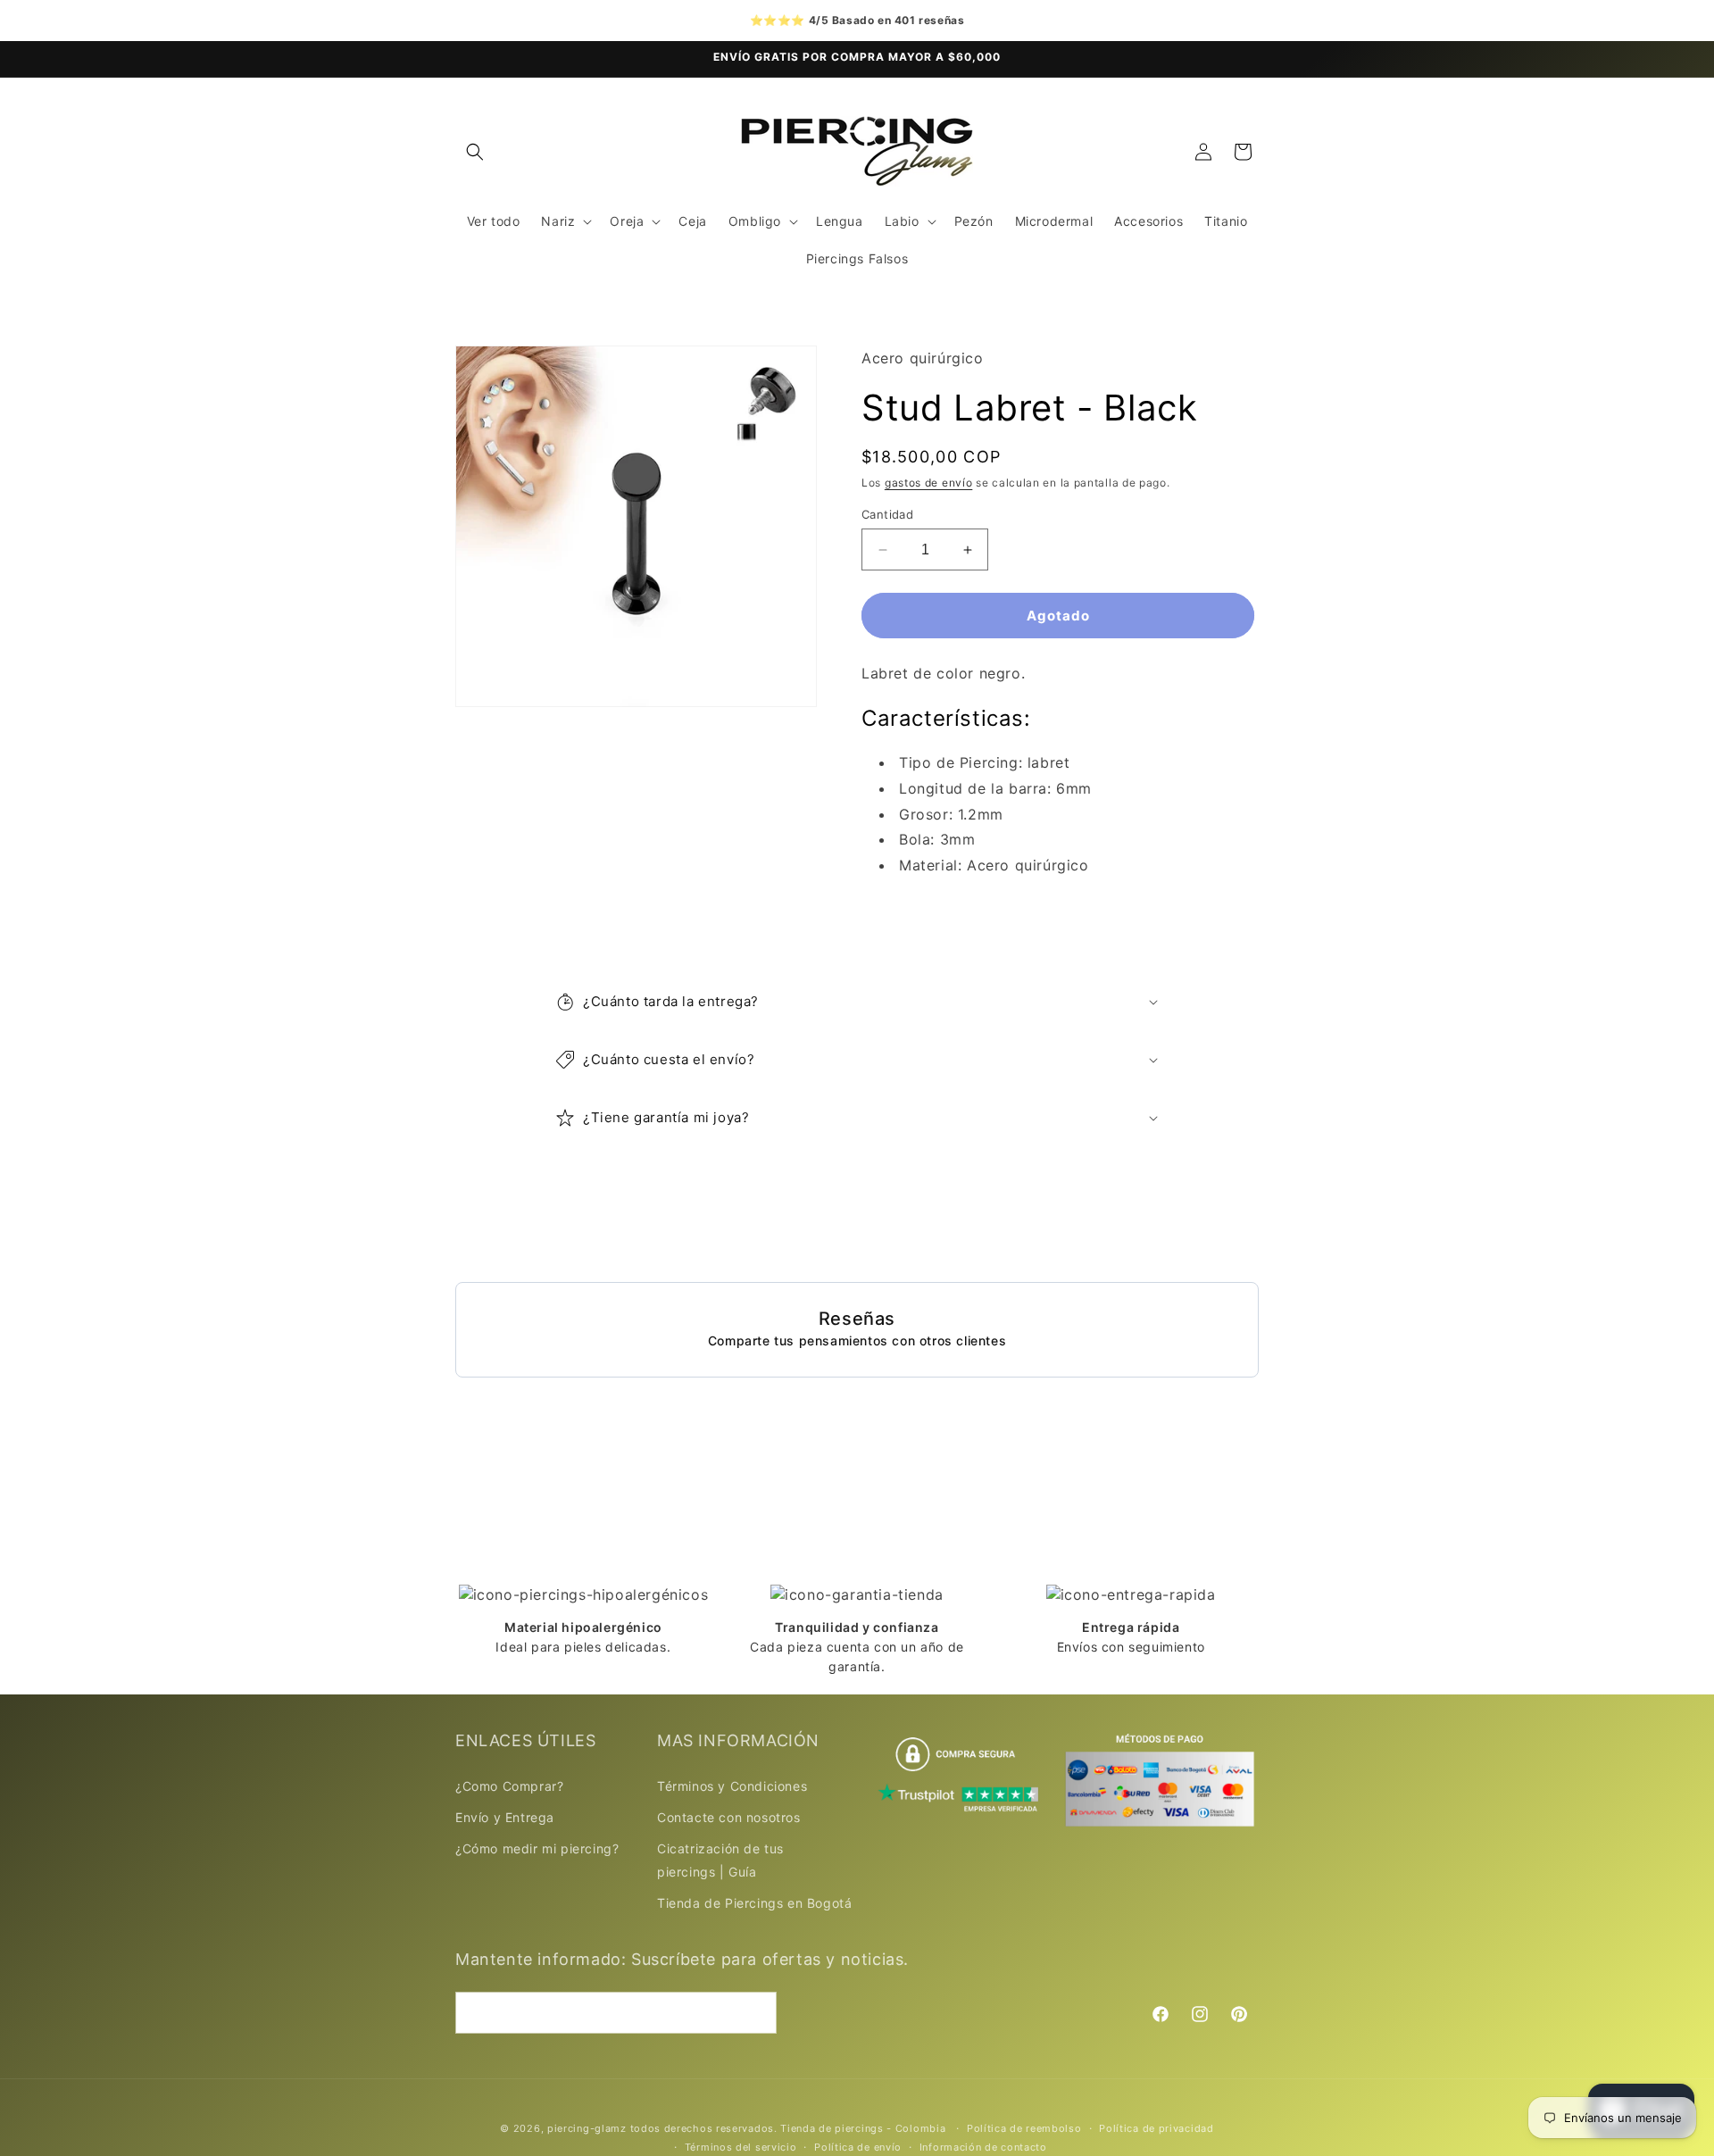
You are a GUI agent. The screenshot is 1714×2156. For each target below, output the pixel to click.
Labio (902, 221)
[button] (475, 152)
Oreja (627, 221)
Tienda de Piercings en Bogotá (754, 1903)
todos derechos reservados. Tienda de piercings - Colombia (790, 2128)
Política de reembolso (1024, 2128)
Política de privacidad (1156, 2128)
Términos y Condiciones (732, 1786)
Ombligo (755, 221)
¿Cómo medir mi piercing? (537, 1848)
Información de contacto (983, 2146)
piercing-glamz (587, 2128)
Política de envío (858, 2146)
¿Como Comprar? (509, 1786)
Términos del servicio (741, 2146)
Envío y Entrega (505, 1817)
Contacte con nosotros (729, 1817)
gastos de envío (929, 483)
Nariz (558, 221)
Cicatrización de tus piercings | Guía (720, 1860)
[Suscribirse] (756, 2013)
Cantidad (887, 514)
